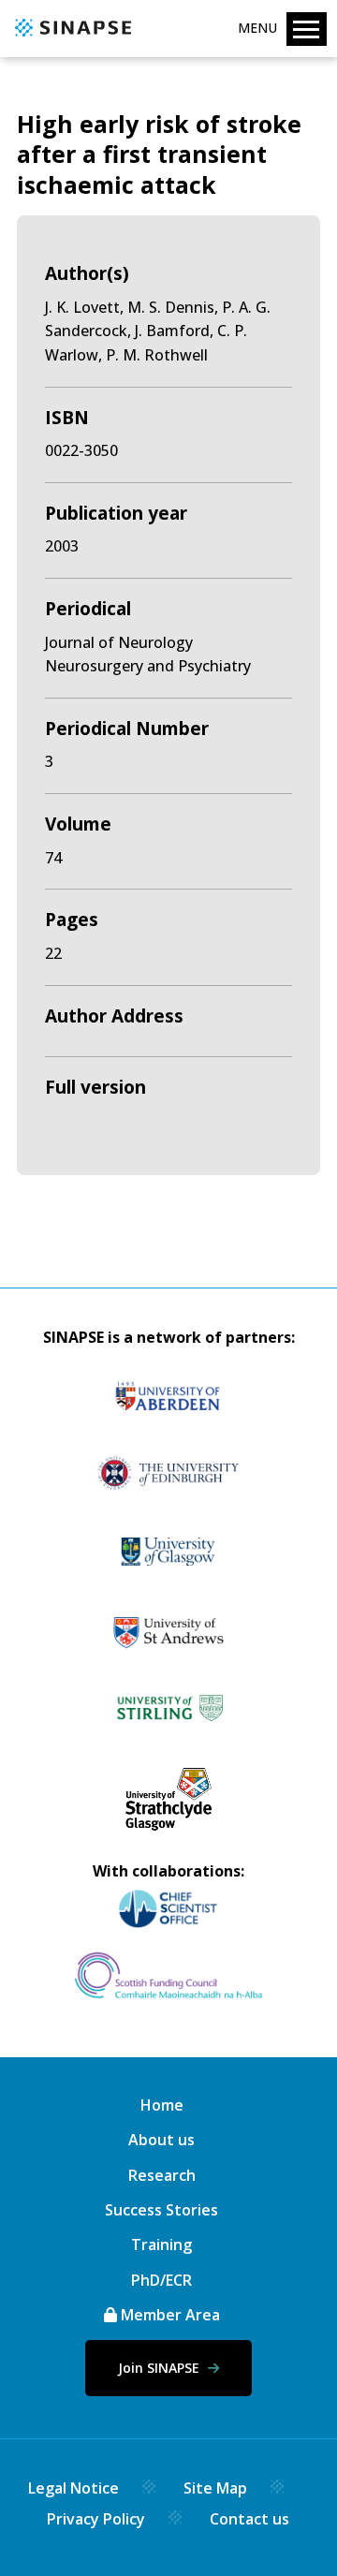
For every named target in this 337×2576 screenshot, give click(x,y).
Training (161, 2245)
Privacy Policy (96, 2519)
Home (162, 2105)
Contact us (249, 2519)
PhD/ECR (161, 2280)
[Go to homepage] (71, 37)
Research (162, 2175)
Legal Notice (73, 2488)
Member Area (168, 2315)
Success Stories (161, 2210)
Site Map (215, 2488)
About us (161, 2140)
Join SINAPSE (161, 2368)
